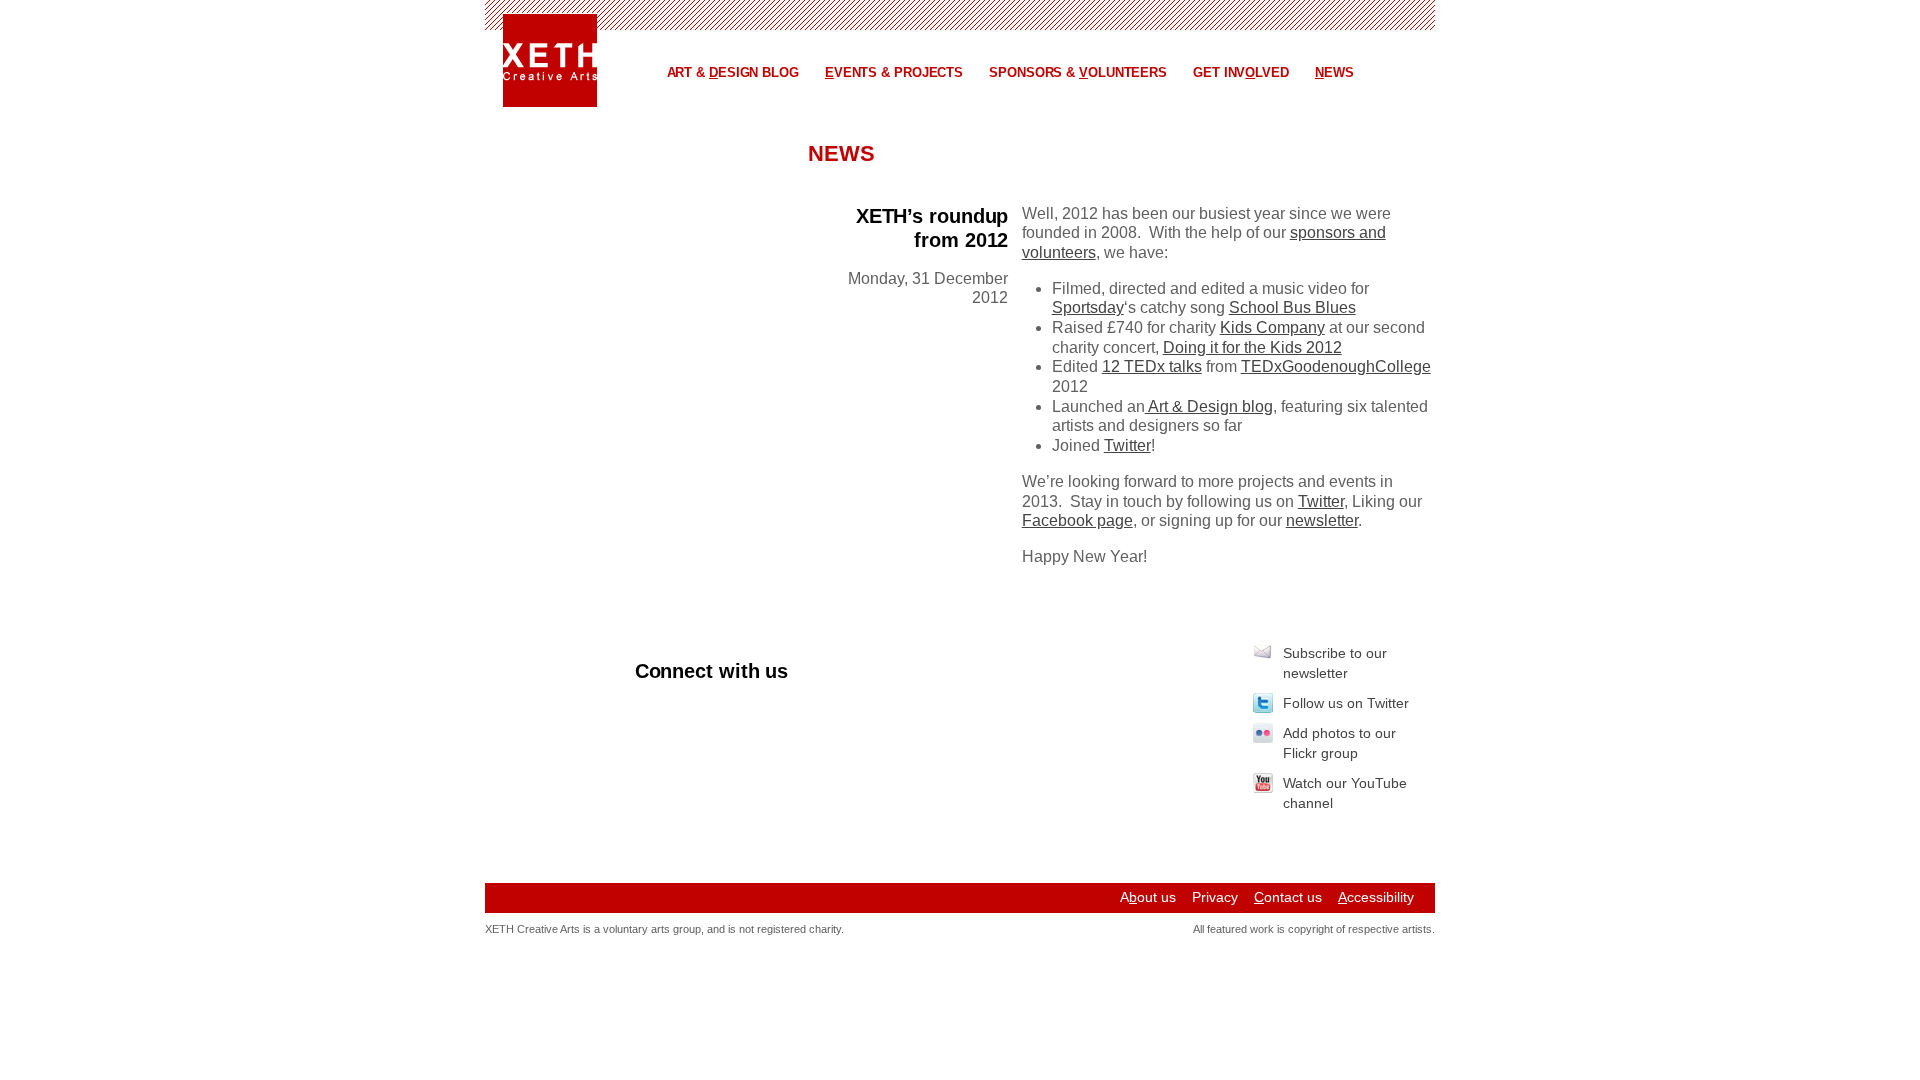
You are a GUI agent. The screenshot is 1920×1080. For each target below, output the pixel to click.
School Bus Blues (1292, 307)
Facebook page (1077, 520)
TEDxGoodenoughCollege (1336, 366)
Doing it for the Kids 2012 (1252, 347)
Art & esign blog (733, 72)
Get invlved (1241, 72)
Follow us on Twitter (1346, 703)
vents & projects (894, 72)
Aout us (1148, 897)
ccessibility (1376, 897)
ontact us (1288, 897)
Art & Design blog (1209, 406)
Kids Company (1272, 327)
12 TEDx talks (1152, 366)
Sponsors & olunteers (1078, 72)
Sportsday (1088, 307)
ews (1334, 72)
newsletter (1322, 520)
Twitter (1127, 445)
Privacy (1215, 897)
